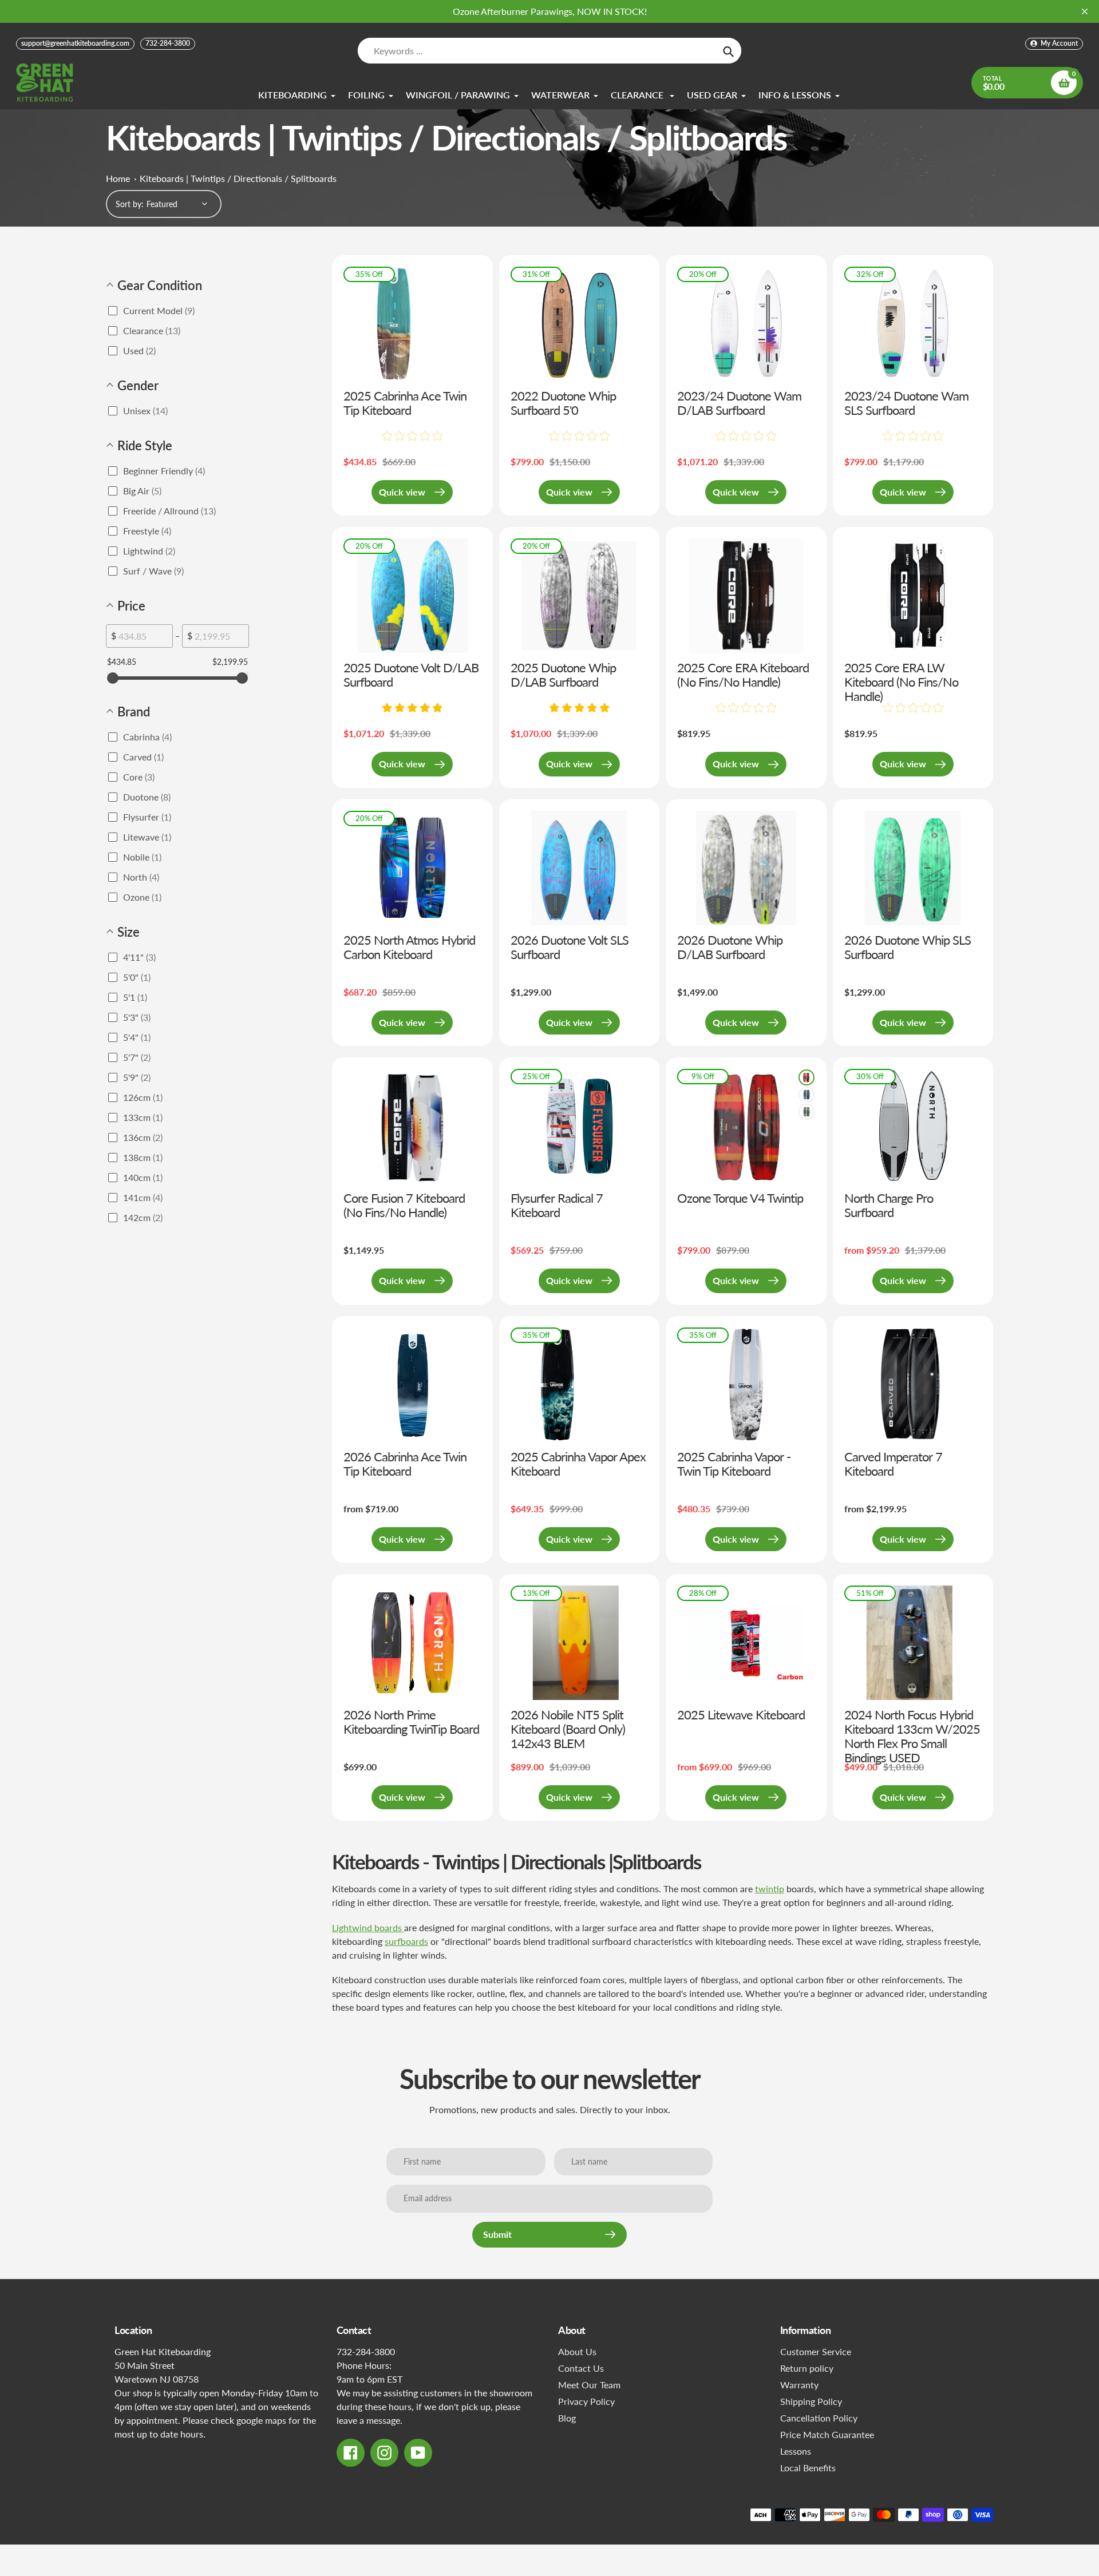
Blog (567, 2418)
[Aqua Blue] (807, 1095)
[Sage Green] (807, 1112)
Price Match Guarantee (827, 2434)
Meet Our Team (589, 2385)
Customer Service (816, 2351)
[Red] (807, 1077)
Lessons (796, 2451)
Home (118, 178)
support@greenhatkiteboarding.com (75, 43)
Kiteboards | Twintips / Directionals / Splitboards (238, 178)
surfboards (406, 1941)
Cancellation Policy (819, 2418)
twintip (770, 1889)
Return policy (807, 2368)
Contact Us (581, 2368)
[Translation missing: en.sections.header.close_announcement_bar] (1085, 11)
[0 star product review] (412, 437)
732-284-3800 (168, 43)
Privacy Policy (586, 2401)
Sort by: (130, 204)
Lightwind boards (368, 1927)
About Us (577, 2351)
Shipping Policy (811, 2401)
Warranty (799, 2385)
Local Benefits (808, 2468)
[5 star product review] (412, 708)
